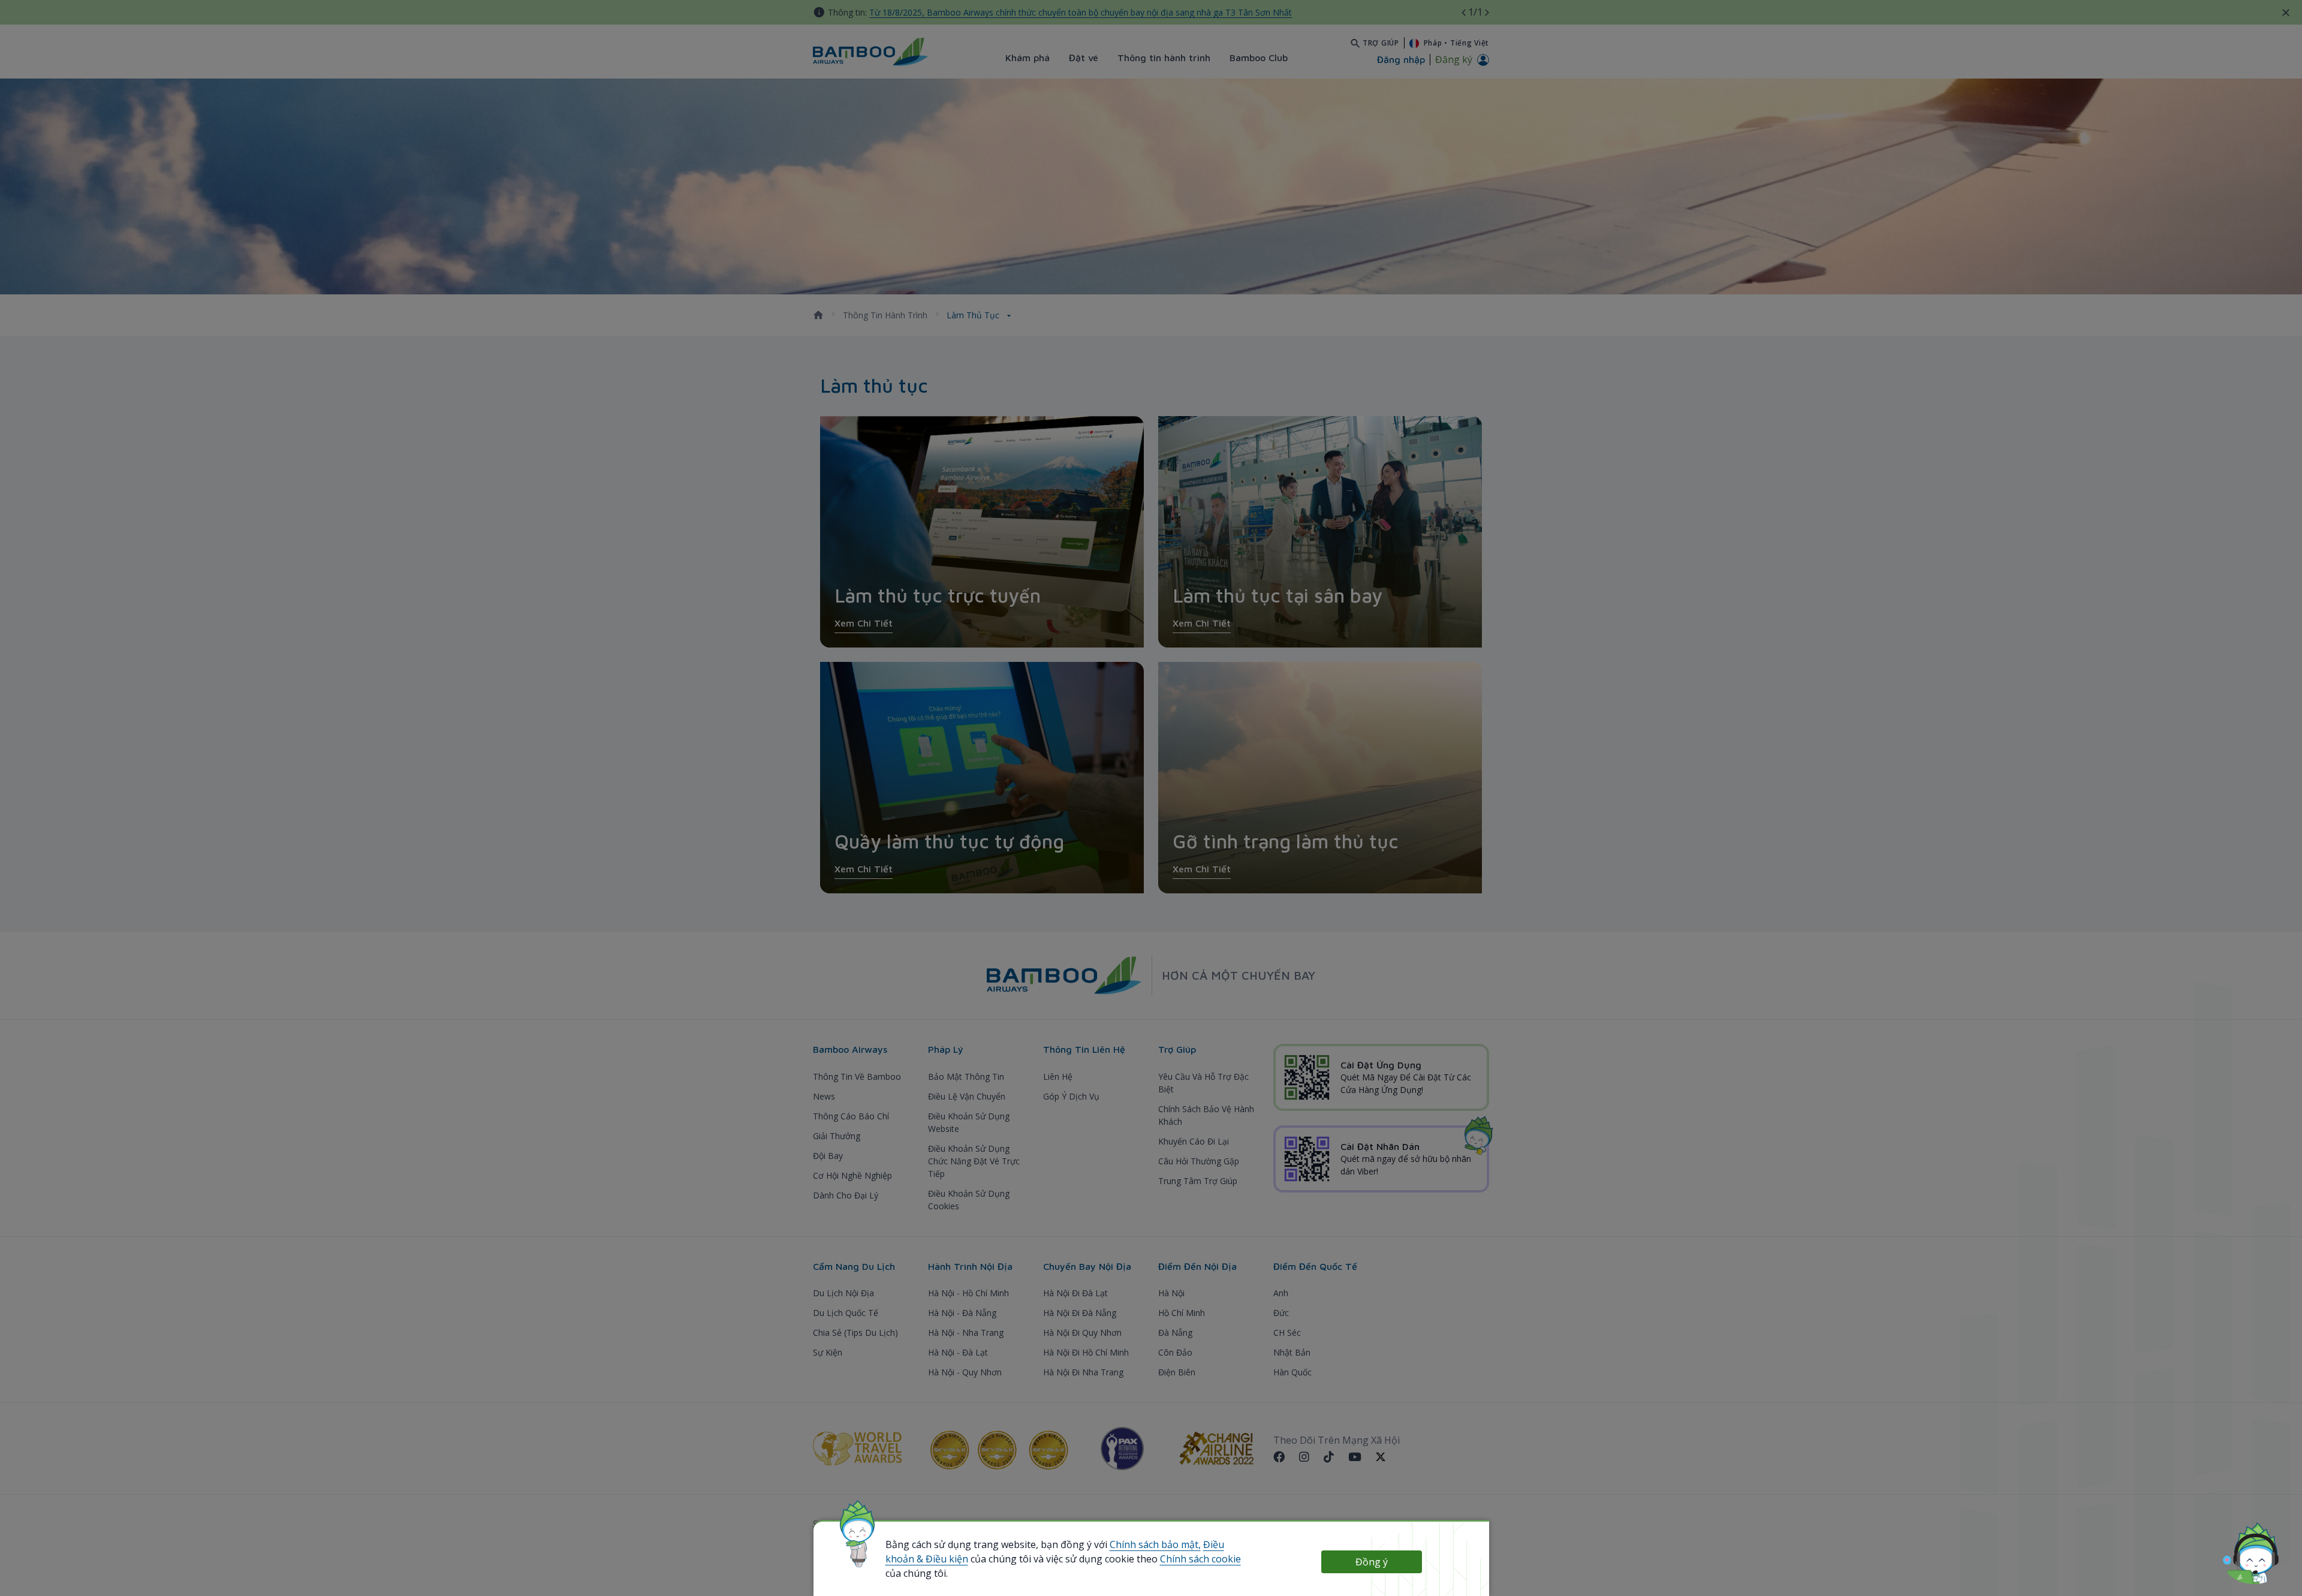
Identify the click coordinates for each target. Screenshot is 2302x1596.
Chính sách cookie (1200, 1559)
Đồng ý (1372, 1562)
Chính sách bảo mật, (1155, 1544)
